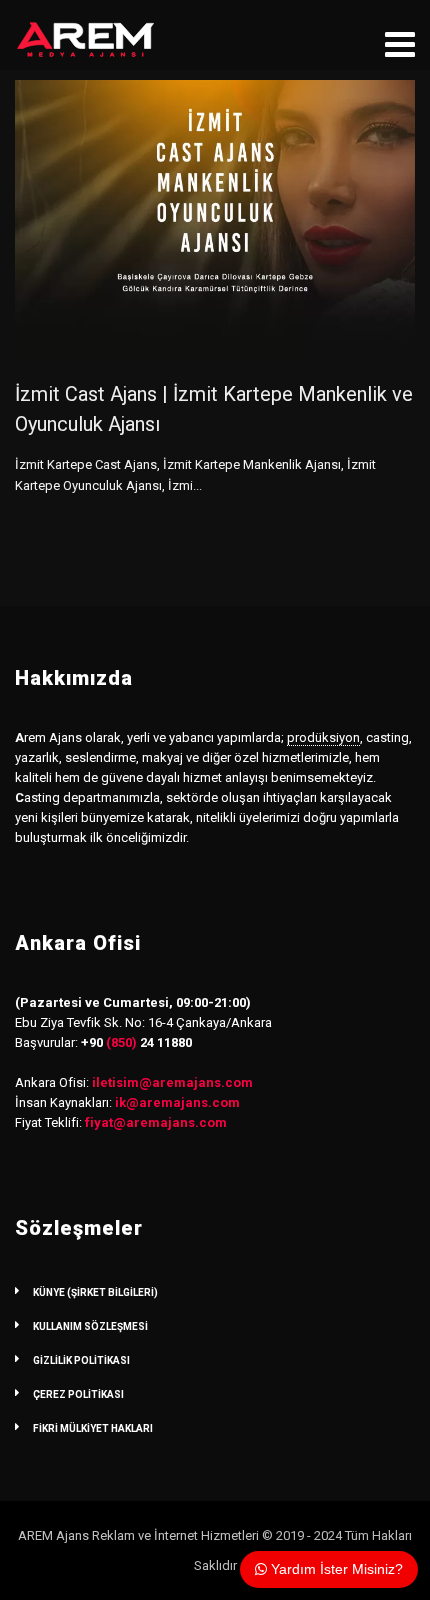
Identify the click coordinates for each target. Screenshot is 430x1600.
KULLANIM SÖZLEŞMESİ (90, 1326)
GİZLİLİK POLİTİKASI (81, 1360)
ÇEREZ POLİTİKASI (78, 1394)
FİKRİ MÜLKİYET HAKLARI (93, 1428)
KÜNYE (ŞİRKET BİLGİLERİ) (95, 1292)
